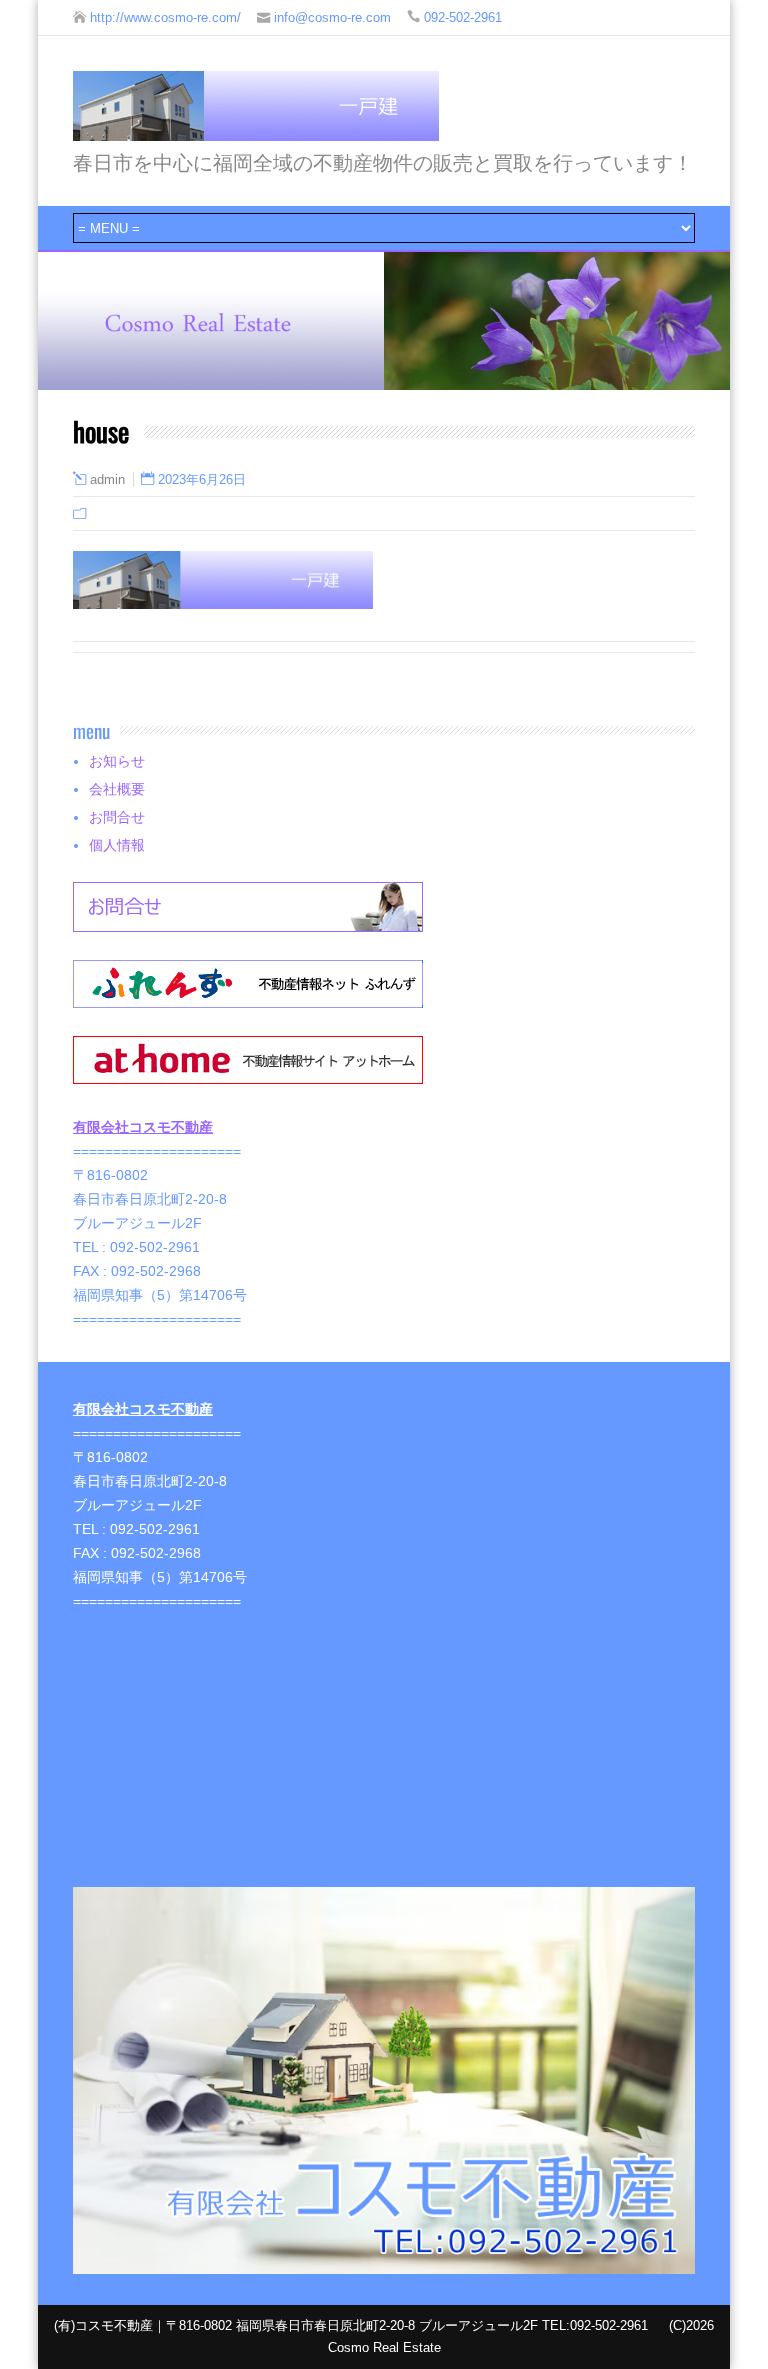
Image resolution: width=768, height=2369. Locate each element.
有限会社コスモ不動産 (143, 1127)
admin (107, 480)
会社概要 (117, 789)
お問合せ (117, 817)
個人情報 (117, 845)
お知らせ (117, 761)
